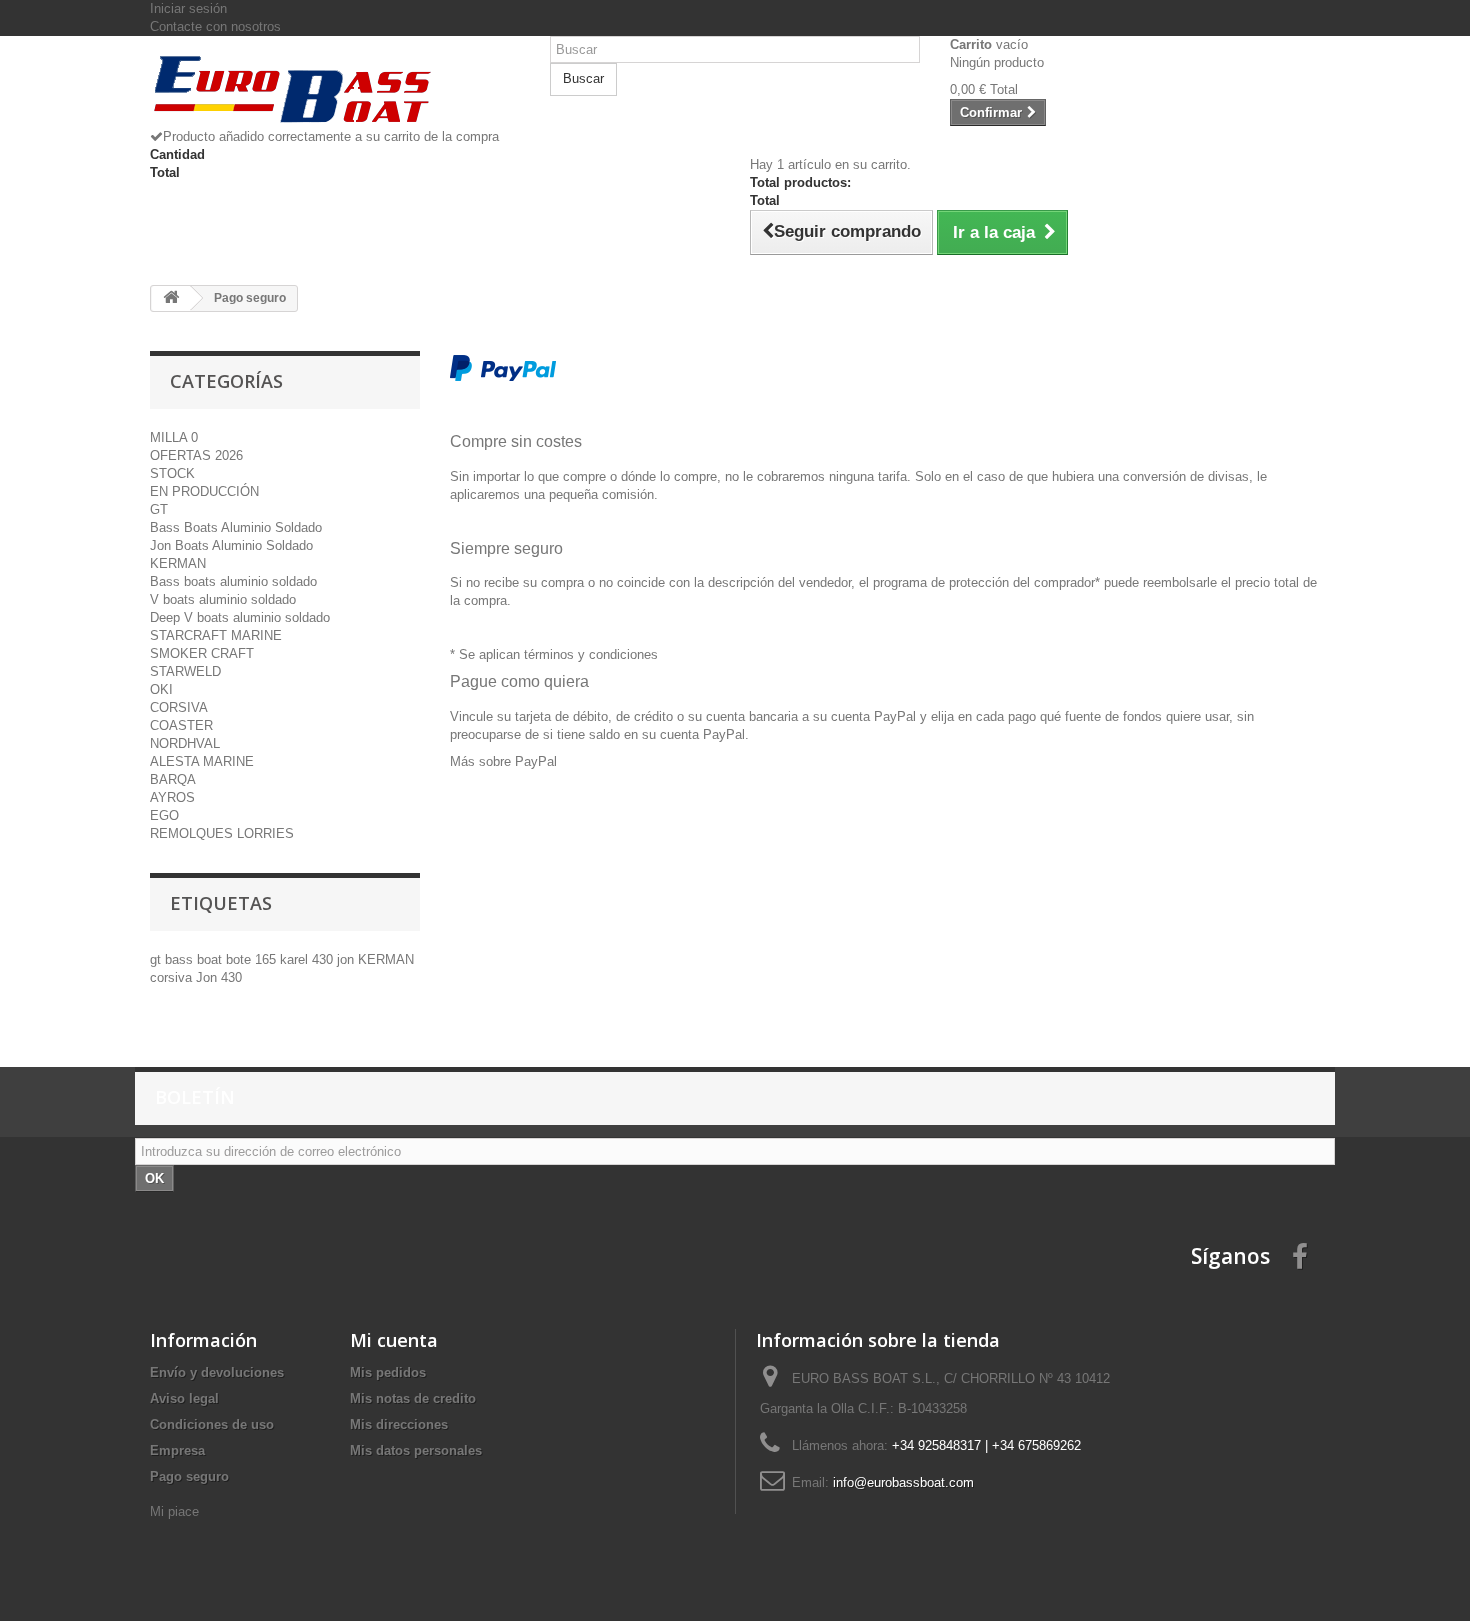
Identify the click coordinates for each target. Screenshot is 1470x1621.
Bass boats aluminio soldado (233, 581)
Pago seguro (189, 1476)
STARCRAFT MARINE (216, 635)
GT (159, 509)
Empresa (177, 1450)
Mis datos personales (416, 1450)
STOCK (172, 473)
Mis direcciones (399, 1424)
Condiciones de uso (212, 1424)
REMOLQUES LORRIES (222, 833)
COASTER (181, 725)
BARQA (173, 779)
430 (324, 959)
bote (240, 959)
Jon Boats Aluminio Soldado (231, 545)
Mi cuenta (394, 1340)
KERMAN (178, 563)
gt (157, 959)
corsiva (173, 977)
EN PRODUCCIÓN (204, 491)
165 (267, 959)
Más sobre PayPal (503, 761)
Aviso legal (184, 1398)
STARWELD (185, 671)
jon (347, 959)
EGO (164, 815)
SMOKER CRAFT (202, 653)
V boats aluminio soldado (223, 599)
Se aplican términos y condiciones (558, 654)
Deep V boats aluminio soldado (240, 617)
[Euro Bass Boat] (335, 89)
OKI (161, 689)
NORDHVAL (185, 743)
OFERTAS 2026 (196, 455)
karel (296, 959)
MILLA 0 (174, 437)
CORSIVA (179, 707)
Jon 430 (219, 977)
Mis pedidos (388, 1372)
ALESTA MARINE (202, 761)
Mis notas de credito (413, 1398)
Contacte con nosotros (215, 26)
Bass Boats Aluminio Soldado (236, 527)
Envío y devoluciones (217, 1372)
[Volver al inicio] (171, 298)
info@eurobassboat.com (903, 1482)
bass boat (195, 959)
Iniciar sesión (188, 8)
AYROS (172, 797)
